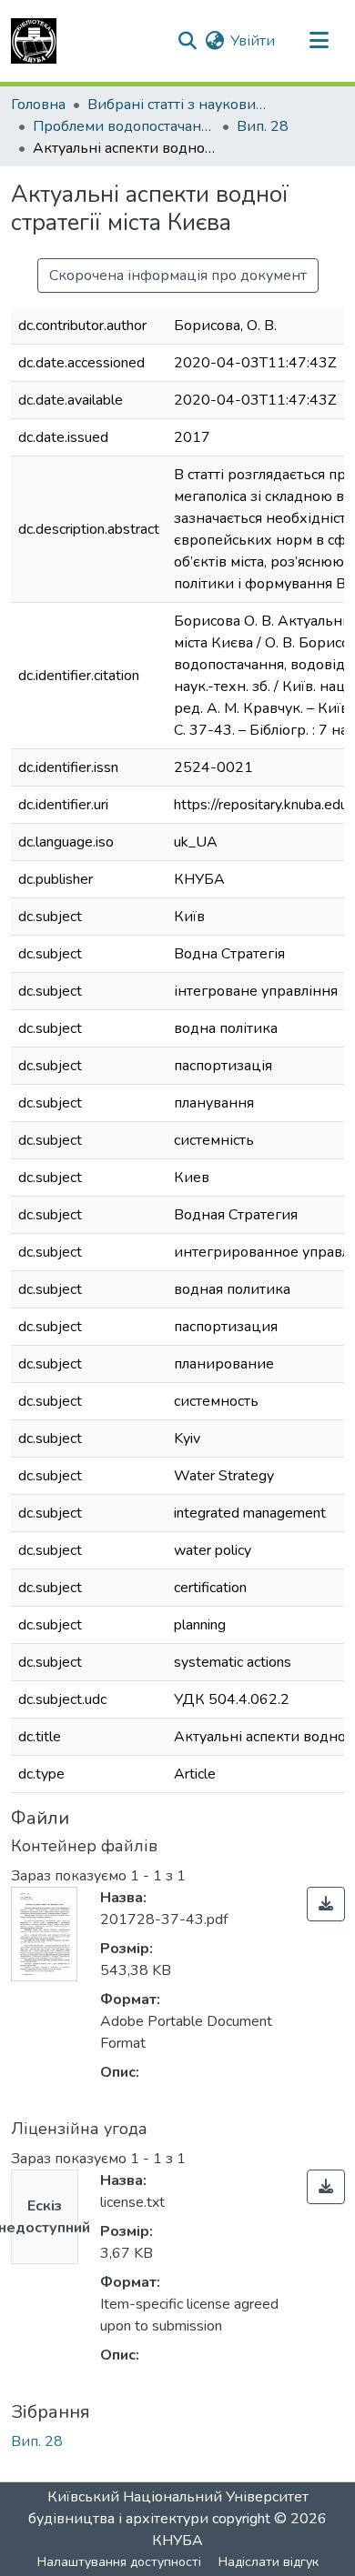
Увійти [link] (253, 41)
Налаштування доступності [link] (119, 2562)
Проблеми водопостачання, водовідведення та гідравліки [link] (124, 126)
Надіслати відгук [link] (269, 2562)
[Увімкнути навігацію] (319, 41)
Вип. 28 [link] (263, 126)
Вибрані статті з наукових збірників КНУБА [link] (178, 105)
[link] (326, 1904)
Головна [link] (38, 105)
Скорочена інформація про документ (178, 276)
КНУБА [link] (177, 2541)
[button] (34, 41)
